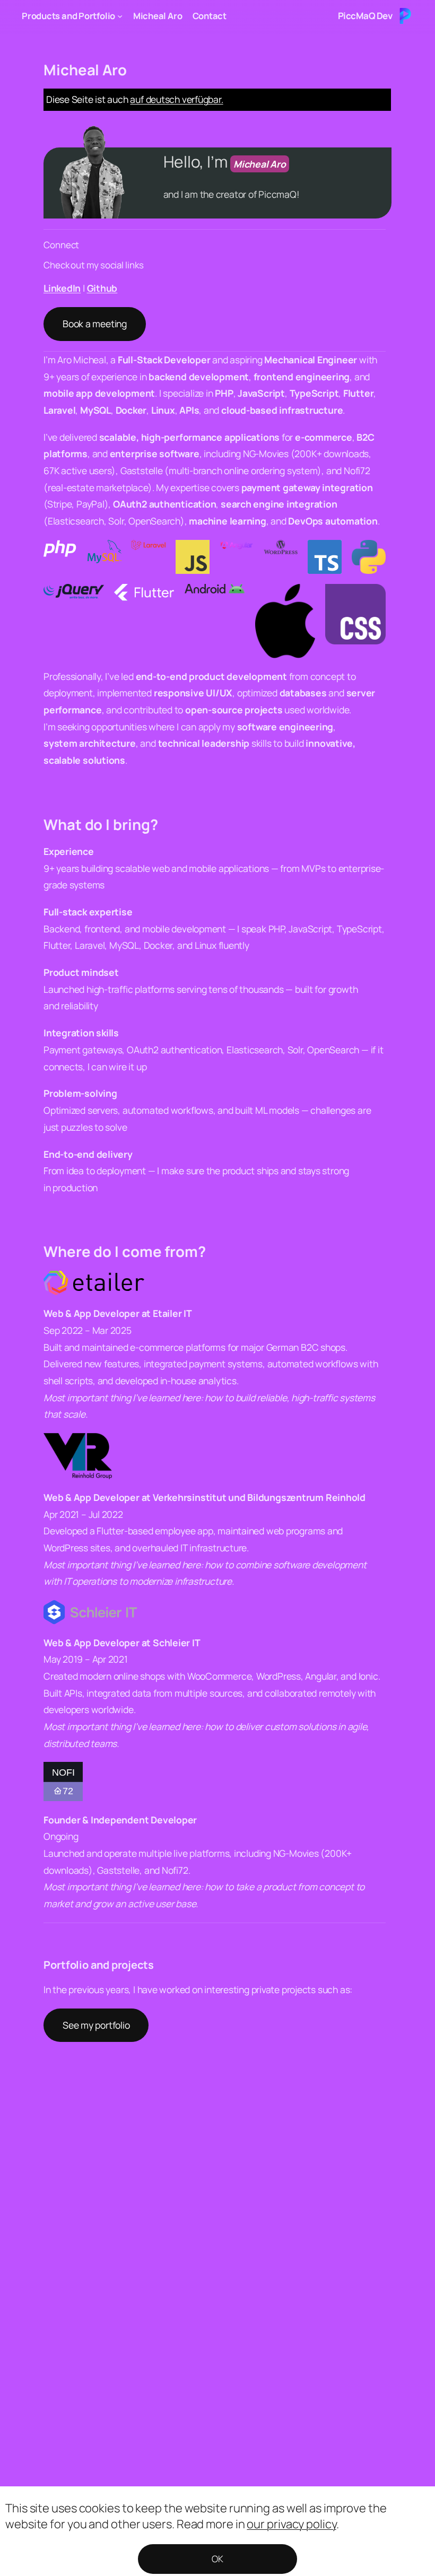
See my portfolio (96, 2025)
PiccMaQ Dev (365, 16)
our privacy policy (291, 2524)
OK (217, 2559)
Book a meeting (95, 324)
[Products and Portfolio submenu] (120, 16)
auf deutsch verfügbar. (176, 99)
